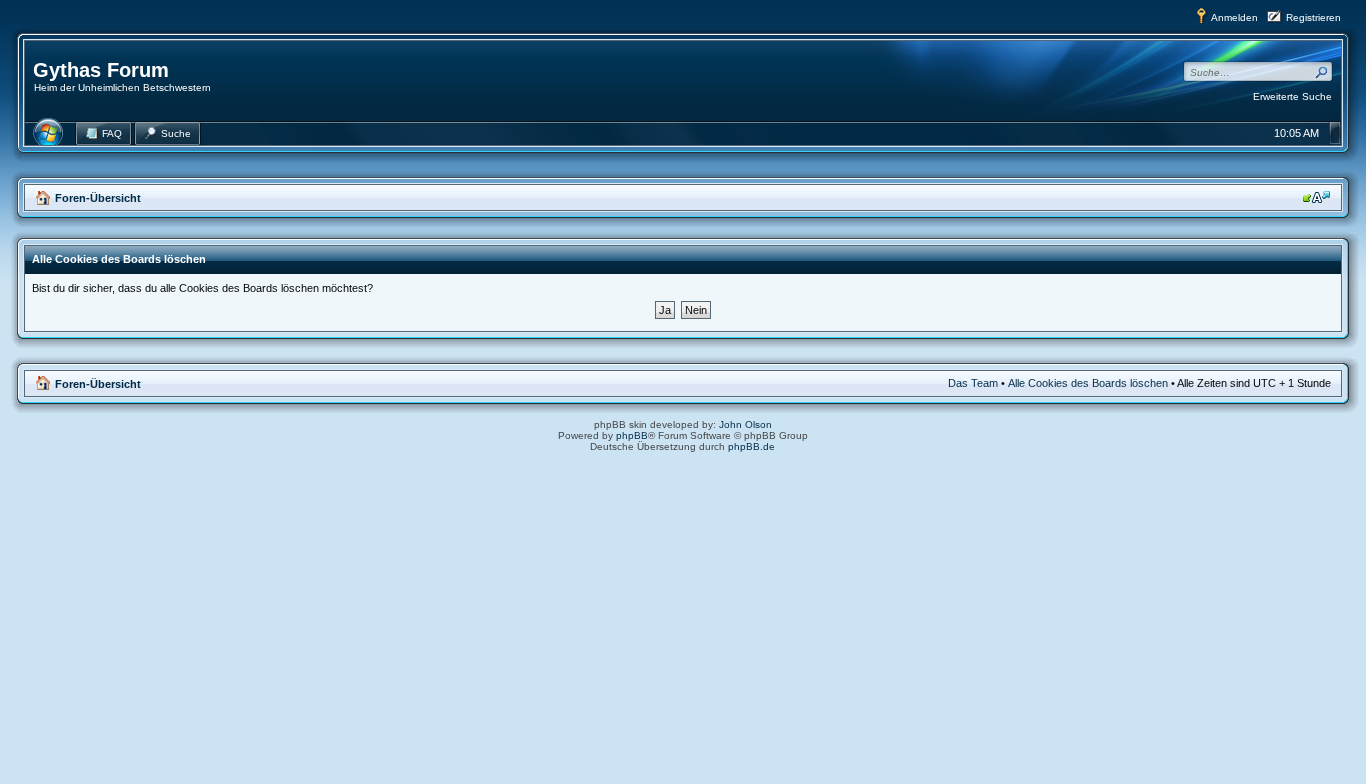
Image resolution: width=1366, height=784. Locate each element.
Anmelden (1234, 17)
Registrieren (1313, 17)
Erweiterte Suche (1292, 96)
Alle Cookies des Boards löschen (1088, 383)
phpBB (632, 435)
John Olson (745, 424)
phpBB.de (751, 446)
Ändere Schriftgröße (1316, 197)
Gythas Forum (101, 70)
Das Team (973, 383)
